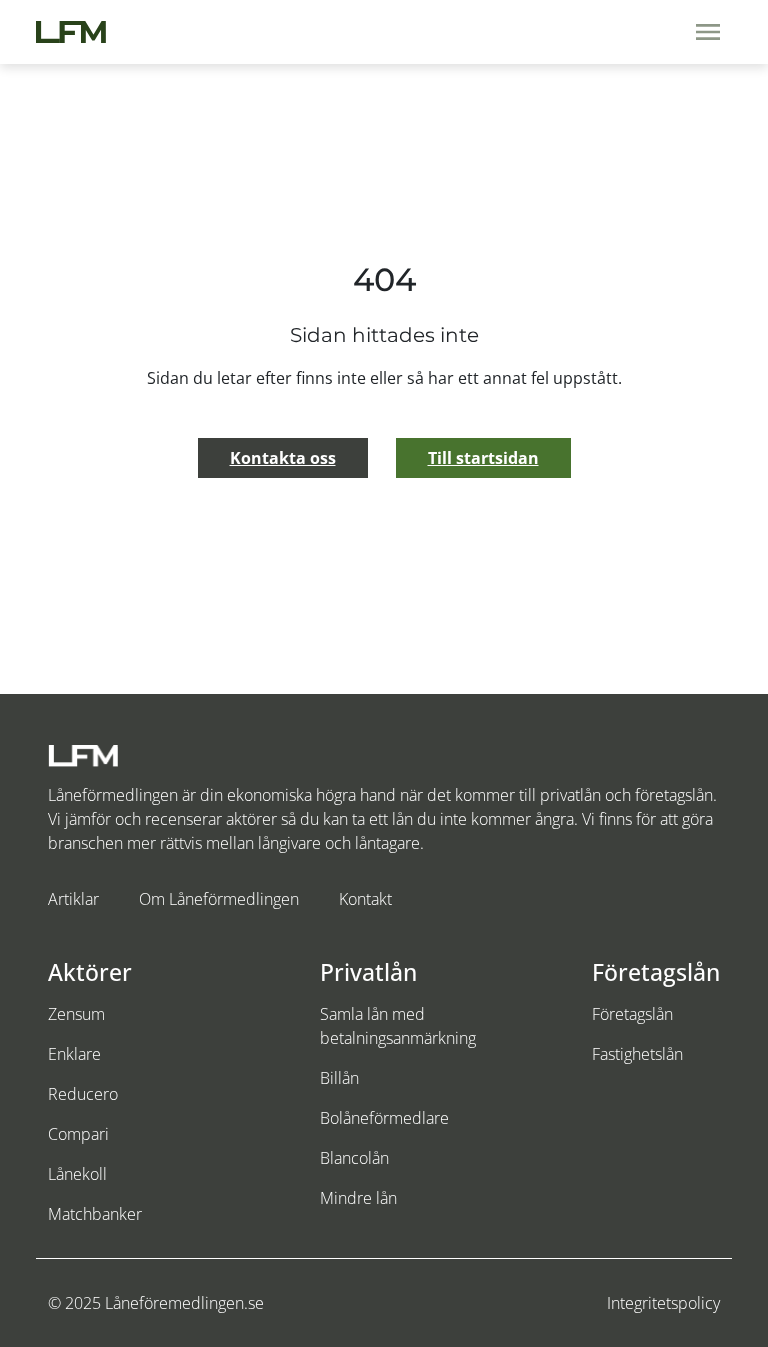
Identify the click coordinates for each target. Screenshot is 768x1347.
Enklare (74, 1054)
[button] (283, 458)
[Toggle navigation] (708, 32)
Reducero (83, 1094)
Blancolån (354, 1158)
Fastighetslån (637, 1054)
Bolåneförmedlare (384, 1118)
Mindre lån (358, 1198)
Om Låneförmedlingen (219, 899)
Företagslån (632, 1014)
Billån (339, 1078)
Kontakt (365, 899)
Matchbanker (95, 1214)
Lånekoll (77, 1174)
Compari (78, 1134)
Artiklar (73, 899)
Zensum (76, 1014)
